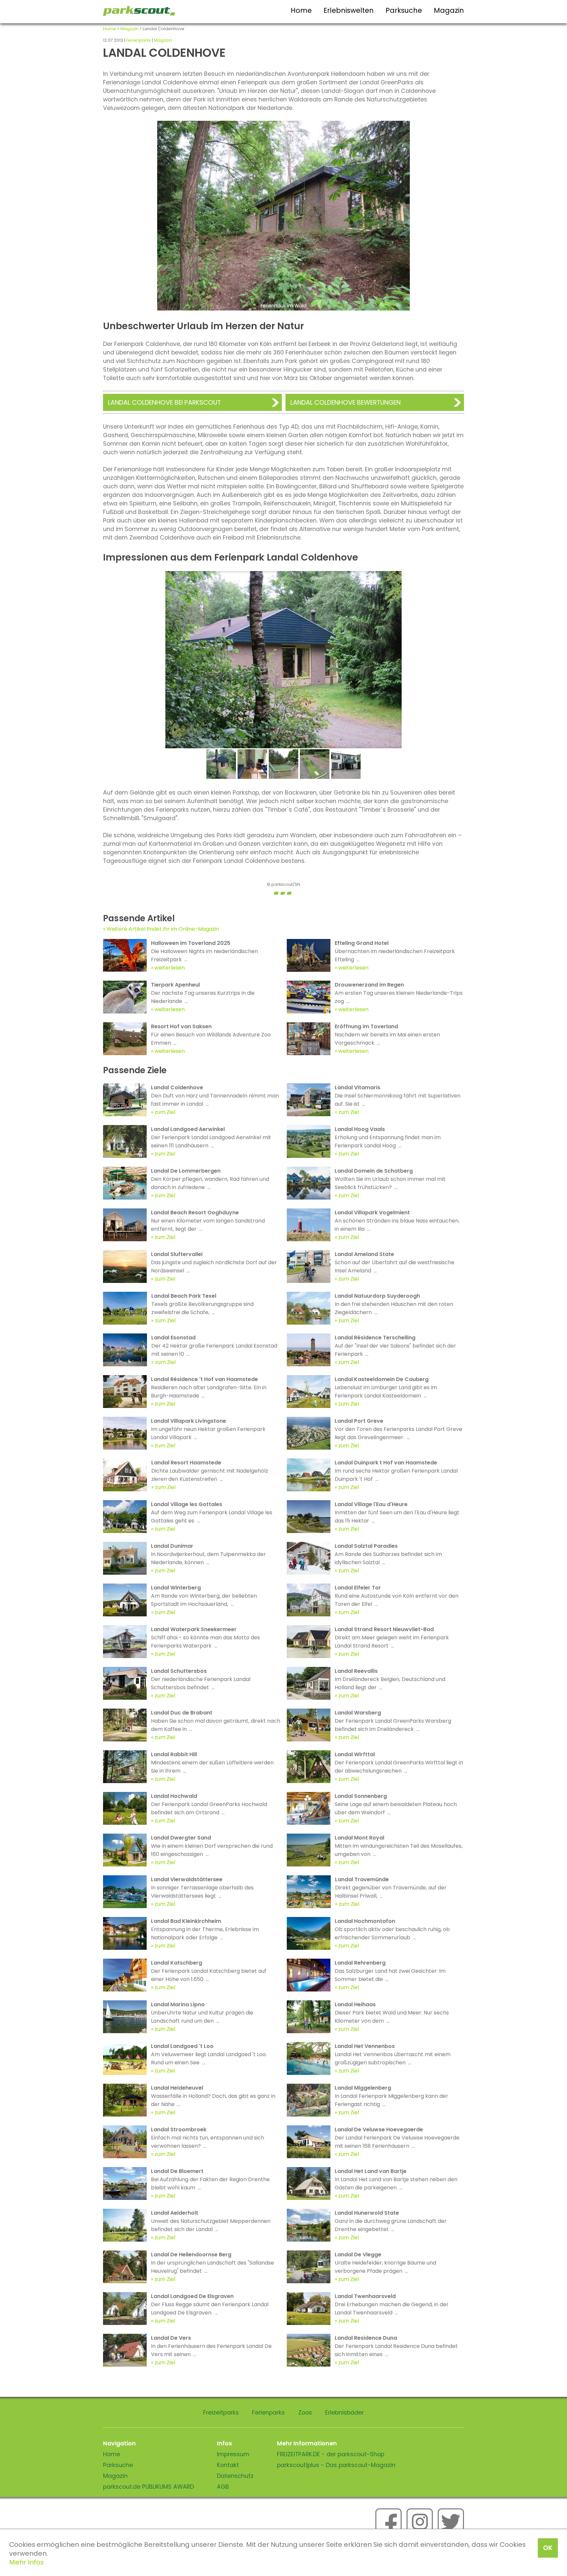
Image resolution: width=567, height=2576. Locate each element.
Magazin (449, 10)
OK (548, 2548)
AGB (223, 2487)
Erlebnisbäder (345, 2413)
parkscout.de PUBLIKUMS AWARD (148, 2487)
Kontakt (228, 2465)
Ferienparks (138, 40)
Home (301, 10)
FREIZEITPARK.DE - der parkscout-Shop (331, 2454)
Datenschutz (235, 2476)
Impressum (233, 2454)
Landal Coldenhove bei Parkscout (164, 403)
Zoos (305, 2413)
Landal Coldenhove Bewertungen (346, 403)
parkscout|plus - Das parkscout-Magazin (336, 2465)
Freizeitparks (221, 2413)
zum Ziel (165, 1112)
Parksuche (404, 10)
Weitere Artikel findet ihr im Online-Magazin (163, 929)
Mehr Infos (26, 2562)
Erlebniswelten (349, 10)
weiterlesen (170, 968)
